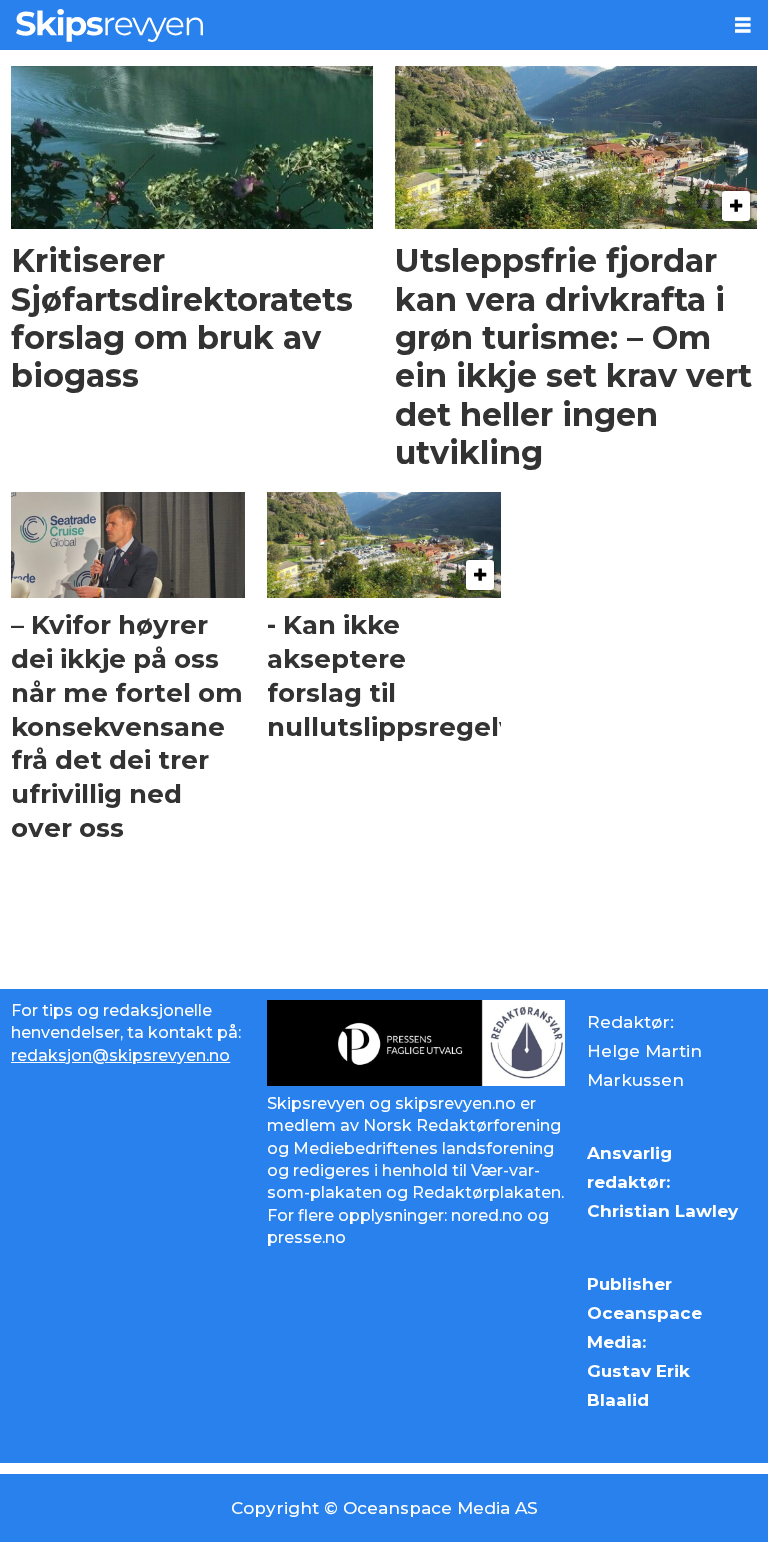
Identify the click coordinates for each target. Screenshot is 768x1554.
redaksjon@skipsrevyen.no (120, 1055)
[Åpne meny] (743, 25)
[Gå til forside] (359, 25)
